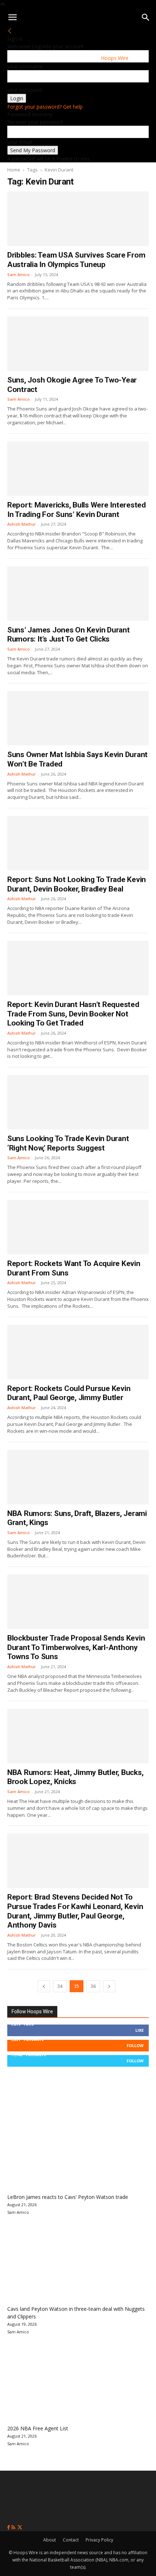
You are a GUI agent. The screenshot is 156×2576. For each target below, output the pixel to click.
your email (20, 142)
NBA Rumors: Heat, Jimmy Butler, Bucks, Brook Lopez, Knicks (75, 1777)
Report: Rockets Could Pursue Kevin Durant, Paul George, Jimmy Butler (69, 1393)
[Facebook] (9, 2528)
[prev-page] (44, 1986)
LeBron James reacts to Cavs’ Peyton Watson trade (68, 2197)
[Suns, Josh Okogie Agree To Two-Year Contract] (78, 344)
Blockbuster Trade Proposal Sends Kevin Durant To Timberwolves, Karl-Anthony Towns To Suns (76, 1647)
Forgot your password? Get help (45, 107)
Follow (135, 2045)
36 (93, 1986)
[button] (12, 17)
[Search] (146, 17)
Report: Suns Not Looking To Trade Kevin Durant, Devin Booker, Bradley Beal (77, 884)
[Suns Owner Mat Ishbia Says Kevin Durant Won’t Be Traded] (78, 718)
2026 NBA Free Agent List (38, 2428)
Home (14, 170)
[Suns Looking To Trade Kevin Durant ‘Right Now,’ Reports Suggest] (78, 1102)
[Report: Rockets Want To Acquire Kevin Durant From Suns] (78, 1227)
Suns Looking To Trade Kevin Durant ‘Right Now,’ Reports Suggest (68, 1143)
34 (60, 1986)
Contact (71, 2540)
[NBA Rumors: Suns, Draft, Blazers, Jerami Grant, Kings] (78, 1477)
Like (139, 2030)
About (50, 2540)
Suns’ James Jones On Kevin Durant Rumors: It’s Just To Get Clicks (69, 635)
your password (25, 90)
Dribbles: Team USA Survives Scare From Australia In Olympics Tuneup (76, 260)
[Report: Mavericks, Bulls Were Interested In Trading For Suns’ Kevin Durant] (78, 469)
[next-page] (109, 1986)
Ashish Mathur (22, 524)
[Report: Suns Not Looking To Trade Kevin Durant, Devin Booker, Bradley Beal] (78, 843)
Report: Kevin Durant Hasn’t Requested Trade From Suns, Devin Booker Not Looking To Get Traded (73, 1014)
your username (25, 66)
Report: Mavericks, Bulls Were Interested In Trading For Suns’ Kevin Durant (77, 510)
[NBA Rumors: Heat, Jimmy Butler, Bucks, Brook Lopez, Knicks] (78, 1736)
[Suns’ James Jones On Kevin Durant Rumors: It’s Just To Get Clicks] (78, 594)
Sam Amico (19, 274)
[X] (20, 2528)
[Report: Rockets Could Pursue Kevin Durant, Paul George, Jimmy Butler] (78, 1352)
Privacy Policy (99, 2540)
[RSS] (14, 2528)
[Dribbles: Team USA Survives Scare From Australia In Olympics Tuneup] (78, 219)
